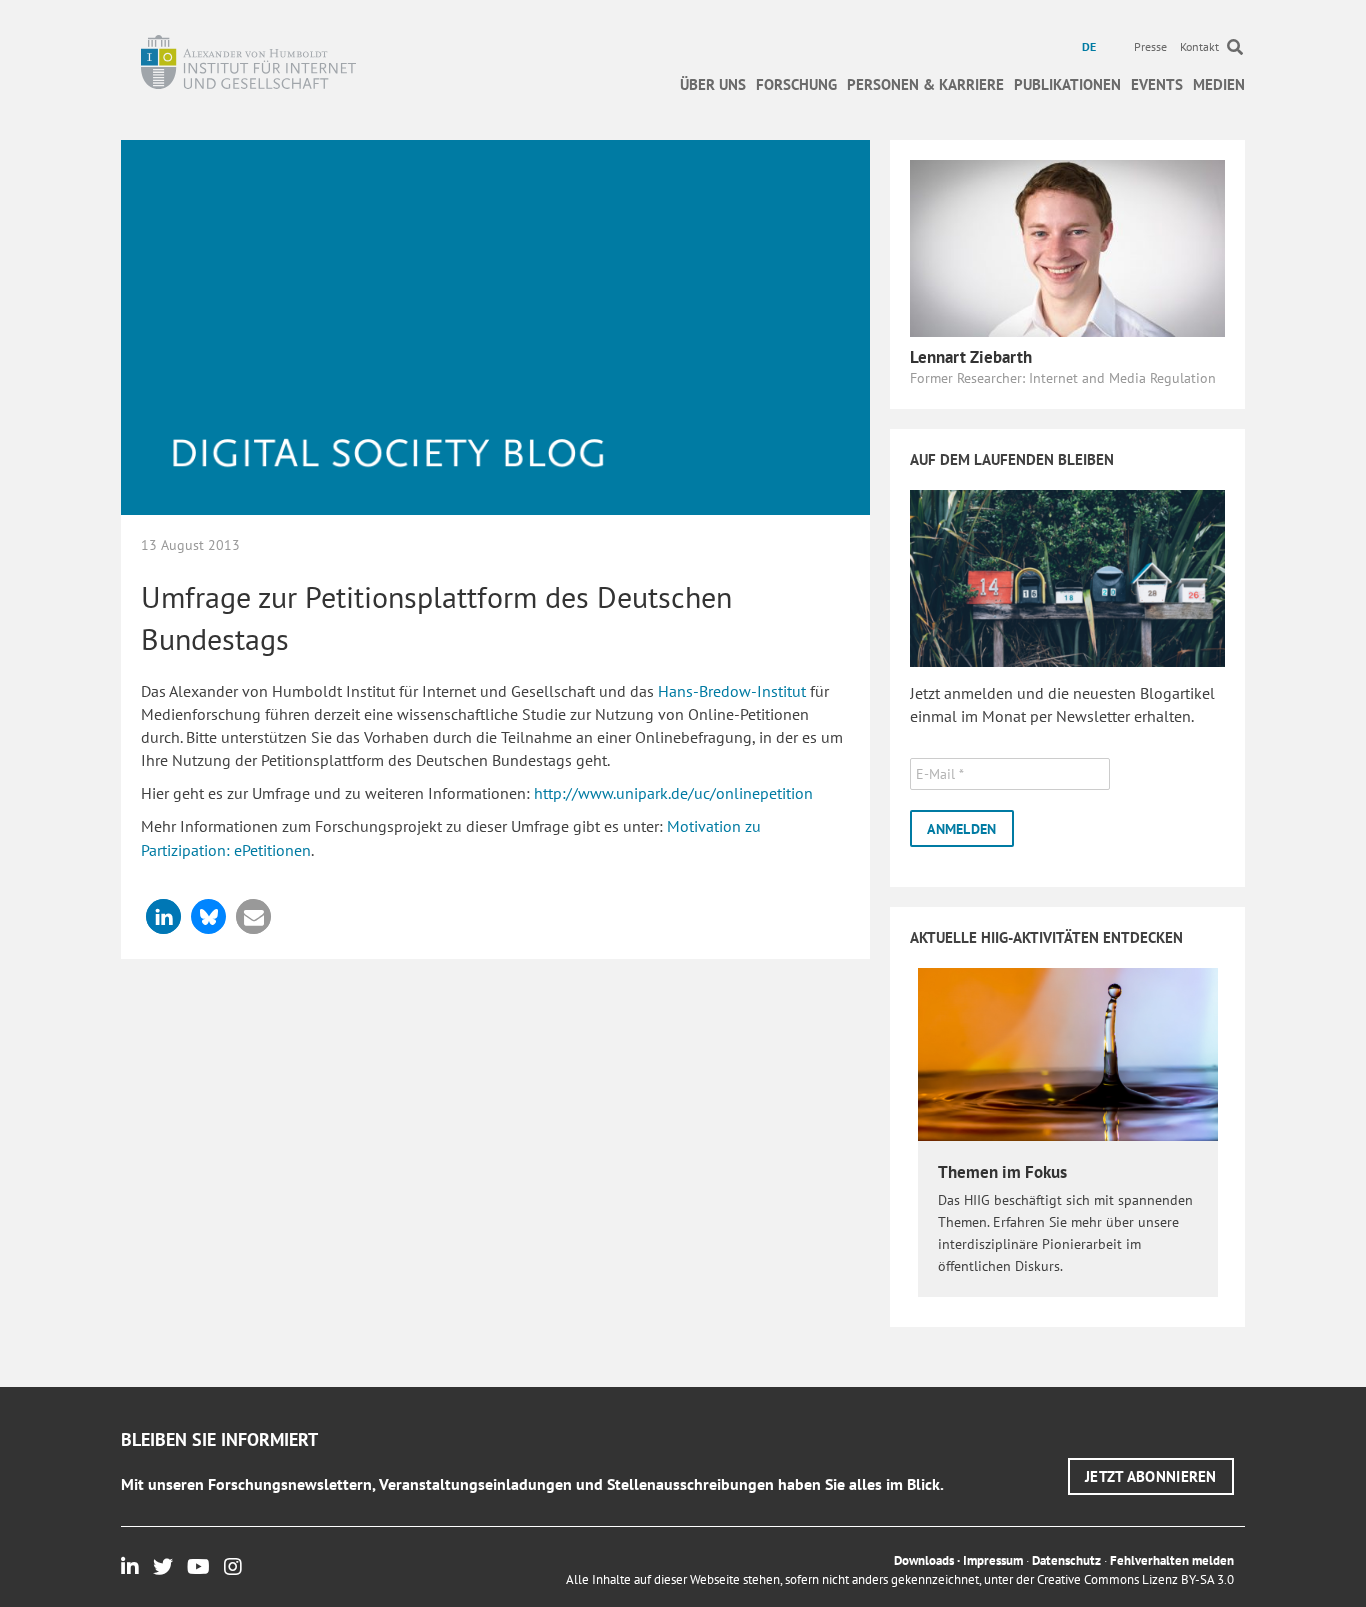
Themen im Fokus (1002, 1172)
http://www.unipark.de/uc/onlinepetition (673, 793)
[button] (163, 916)
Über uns (713, 84)
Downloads (924, 1560)
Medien (1219, 84)
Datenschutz (1066, 1560)
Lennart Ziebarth (971, 357)
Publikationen (1067, 84)
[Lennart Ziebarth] (1067, 247)
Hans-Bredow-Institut (732, 691)
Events (1157, 84)
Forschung (796, 84)
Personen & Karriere (925, 84)
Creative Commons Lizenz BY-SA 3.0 (1135, 1579)
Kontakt (1199, 46)
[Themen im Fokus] (1068, 1053)
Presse (1150, 46)
